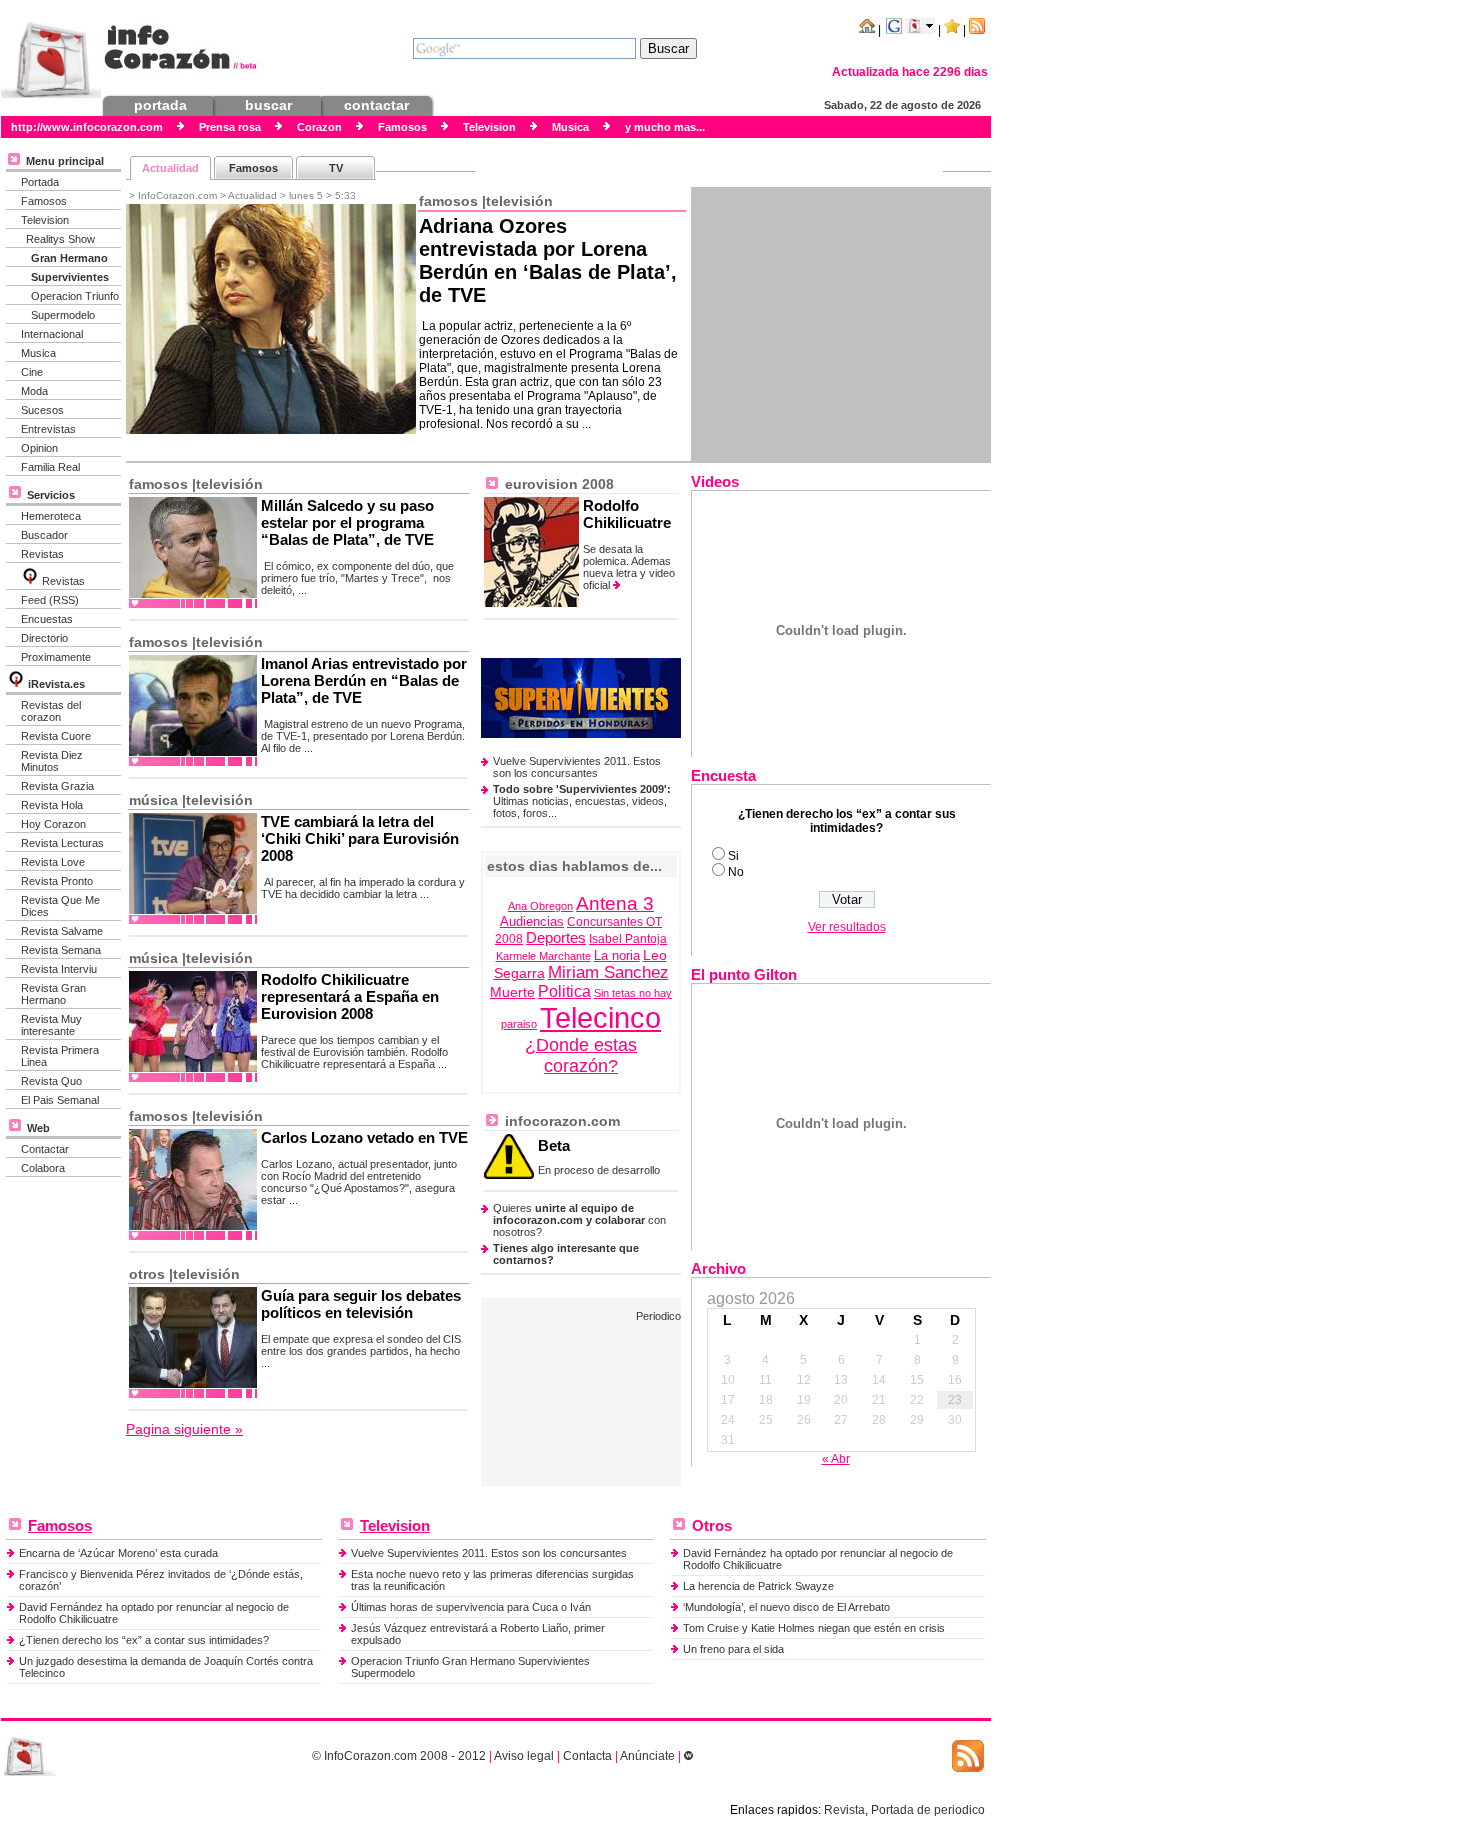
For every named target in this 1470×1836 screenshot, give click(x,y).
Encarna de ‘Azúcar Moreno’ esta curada (118, 1553)
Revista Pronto (57, 881)
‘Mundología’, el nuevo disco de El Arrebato (786, 1607)
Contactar (45, 1149)
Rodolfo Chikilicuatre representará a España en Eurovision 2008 (350, 996)
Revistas (42, 554)
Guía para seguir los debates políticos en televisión (361, 1304)
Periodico (658, 1316)
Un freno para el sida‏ (733, 1649)
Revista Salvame (62, 931)
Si (733, 856)
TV (336, 168)
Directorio (44, 638)
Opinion (39, 448)
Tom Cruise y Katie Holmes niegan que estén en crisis (814, 1628)
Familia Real (50, 467)
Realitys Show (60, 239)
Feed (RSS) (50, 600)
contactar (376, 105)
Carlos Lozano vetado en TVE (364, 1137)
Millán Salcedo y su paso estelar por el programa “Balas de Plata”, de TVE (347, 522)
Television (45, 220)
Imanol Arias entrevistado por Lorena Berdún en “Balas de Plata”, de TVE (364, 680)
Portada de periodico (928, 1810)
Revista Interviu (59, 969)
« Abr (836, 1459)
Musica (38, 353)
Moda (34, 391)
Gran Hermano (69, 258)
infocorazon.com (560, 1121)
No (736, 872)
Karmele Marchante (543, 956)
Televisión (519, 201)
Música (153, 800)
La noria (617, 956)
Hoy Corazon (53, 824)
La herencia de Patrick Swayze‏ (758, 1586)
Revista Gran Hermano (53, 994)
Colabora (43, 1168)
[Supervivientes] (581, 734)
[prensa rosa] (30, 1772)
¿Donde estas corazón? (581, 1055)
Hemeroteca (51, 516)
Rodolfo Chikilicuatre (627, 514)
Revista (844, 1810)
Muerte (512, 992)
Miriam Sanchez (608, 972)
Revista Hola (52, 805)
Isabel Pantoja (628, 939)
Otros (147, 1274)
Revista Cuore (56, 736)
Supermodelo (63, 315)
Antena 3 (615, 903)
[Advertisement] (841, 324)
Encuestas (47, 619)
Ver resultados (847, 927)
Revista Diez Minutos (52, 761)
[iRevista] (30, 581)
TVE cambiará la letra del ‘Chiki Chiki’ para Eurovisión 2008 (360, 838)
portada (160, 105)
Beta (554, 1145)
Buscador (44, 535)
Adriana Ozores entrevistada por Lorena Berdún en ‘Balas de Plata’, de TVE (548, 260)
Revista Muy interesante (51, 1025)
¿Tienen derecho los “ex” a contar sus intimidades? (144, 1640)
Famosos (44, 201)
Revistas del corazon (51, 711)
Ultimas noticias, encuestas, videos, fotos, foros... (582, 801)
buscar (268, 105)
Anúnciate (647, 1756)
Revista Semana (61, 950)
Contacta (587, 1756)
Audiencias (532, 922)
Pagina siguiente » (184, 1429)
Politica (564, 991)
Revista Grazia (57, 786)
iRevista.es (56, 684)
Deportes (556, 937)
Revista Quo (51, 1081)
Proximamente (56, 657)
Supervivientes (70, 277)
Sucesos (42, 410)
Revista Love (53, 862)
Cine (32, 372)
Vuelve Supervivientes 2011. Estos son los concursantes (577, 767)
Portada (40, 182)
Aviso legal (524, 1756)
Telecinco (600, 1017)
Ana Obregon (540, 906)
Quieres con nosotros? (579, 1220)
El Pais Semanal (60, 1100)
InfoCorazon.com (370, 1756)
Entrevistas (48, 429)
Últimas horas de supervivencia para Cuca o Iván (471, 1607)
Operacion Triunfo (75, 296)
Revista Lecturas (62, 843)
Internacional (52, 334)
